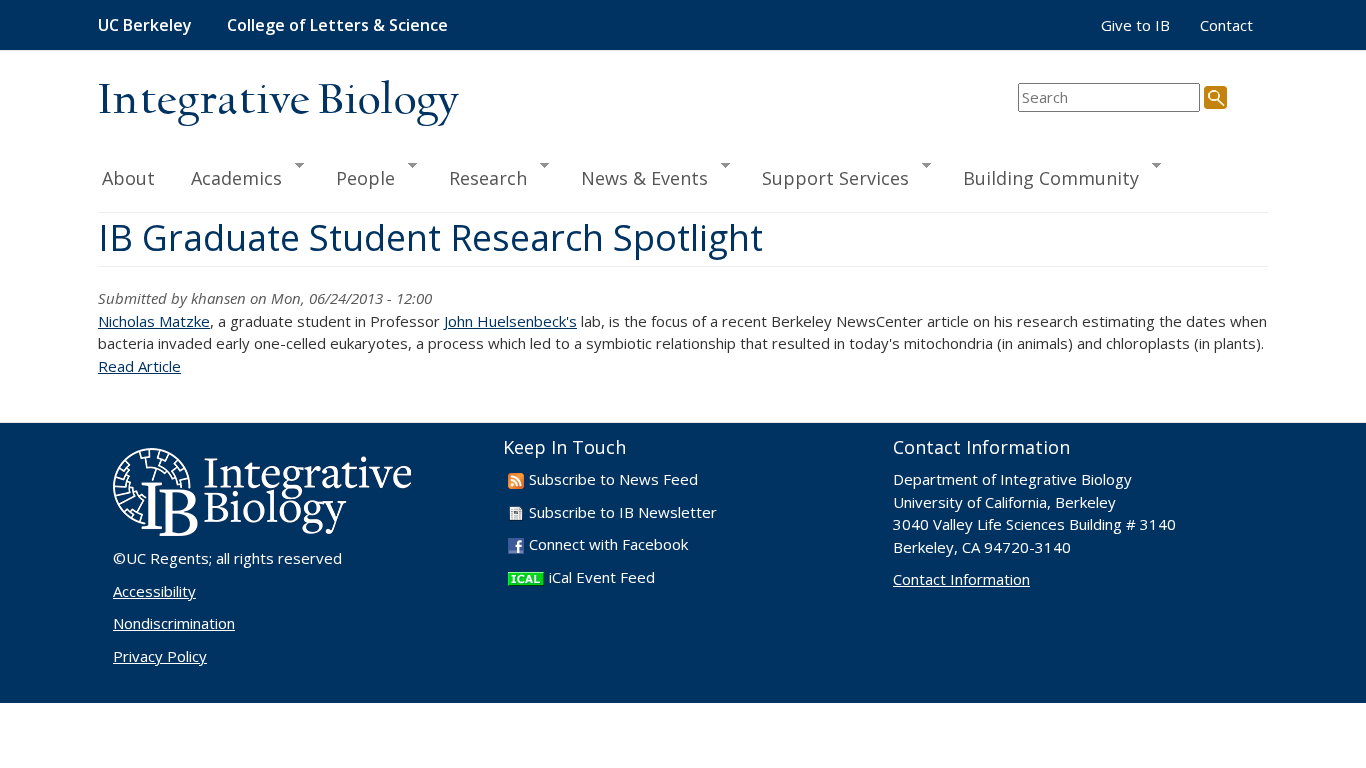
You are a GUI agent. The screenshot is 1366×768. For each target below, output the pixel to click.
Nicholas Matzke (154, 321)
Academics (227, 177)
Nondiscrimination (174, 623)
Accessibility (154, 591)
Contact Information (961, 579)
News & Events (635, 177)
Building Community (1042, 177)
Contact (1226, 25)
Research (479, 177)
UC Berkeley (145, 25)
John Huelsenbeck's (510, 321)
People (356, 177)
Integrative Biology (278, 101)
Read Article (139, 366)
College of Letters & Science (337, 25)
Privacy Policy (160, 656)
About (128, 178)
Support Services (826, 177)
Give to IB (1135, 25)
